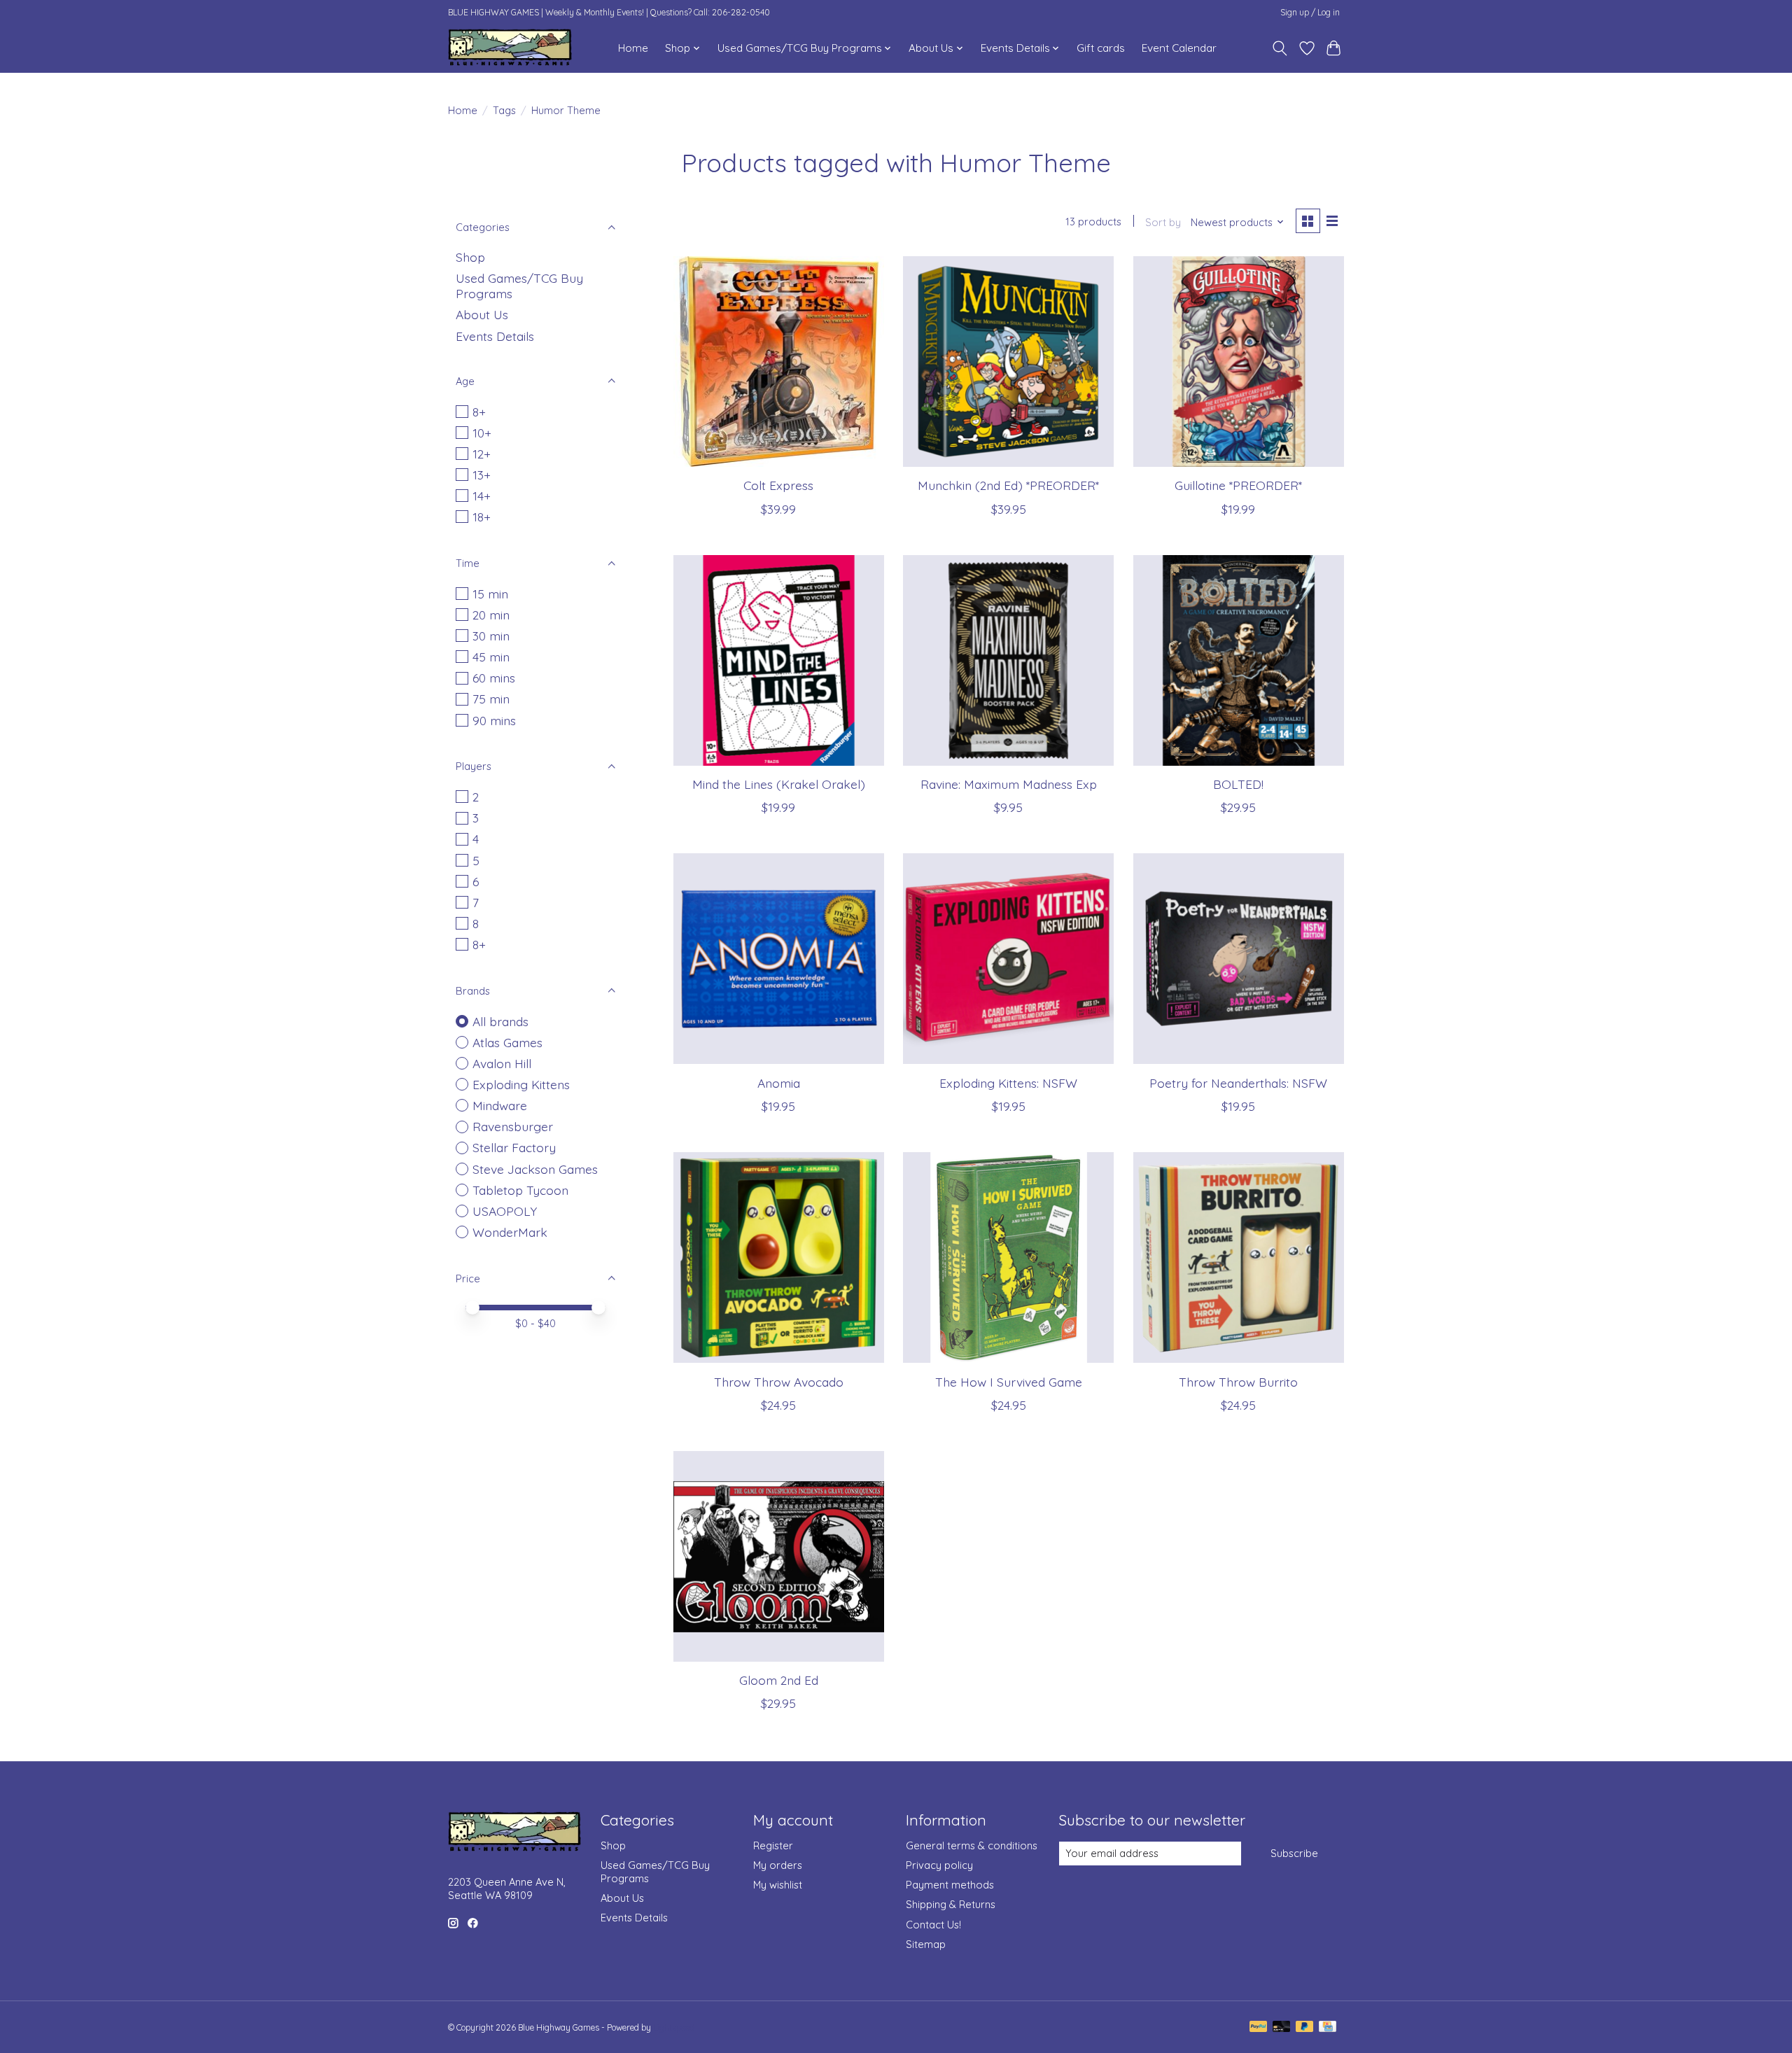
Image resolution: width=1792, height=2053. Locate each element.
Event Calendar (1179, 48)
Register (773, 1845)
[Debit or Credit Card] (1282, 2027)
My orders (778, 1865)
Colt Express (778, 485)
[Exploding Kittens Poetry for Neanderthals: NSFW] (1239, 959)
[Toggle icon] (1280, 48)
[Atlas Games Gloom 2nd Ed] (779, 1556)
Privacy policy (939, 1865)
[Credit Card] (1328, 2027)
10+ (482, 433)
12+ (482, 454)
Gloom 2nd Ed (779, 1680)
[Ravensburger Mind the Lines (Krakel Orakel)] (779, 660)
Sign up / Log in (1310, 12)
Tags (504, 110)
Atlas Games (507, 1042)
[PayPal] (1259, 2027)
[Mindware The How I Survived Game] (1008, 1257)
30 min (491, 636)
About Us (482, 314)
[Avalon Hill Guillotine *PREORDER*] (1239, 362)
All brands (500, 1021)
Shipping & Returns (951, 1904)
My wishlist (778, 1885)
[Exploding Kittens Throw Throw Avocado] (779, 1257)
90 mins (494, 720)
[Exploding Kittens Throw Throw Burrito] (1239, 1257)
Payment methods (950, 1885)
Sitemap (926, 1944)
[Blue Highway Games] (510, 48)
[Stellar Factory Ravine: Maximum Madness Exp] (1008, 660)
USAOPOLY (505, 1211)
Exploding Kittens (521, 1084)
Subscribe (1294, 1853)
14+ (482, 496)
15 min (490, 594)
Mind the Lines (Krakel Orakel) (779, 784)
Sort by (1163, 222)
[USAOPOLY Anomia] (779, 959)
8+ (479, 412)
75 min (491, 699)
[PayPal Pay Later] (1305, 2027)
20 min (491, 615)
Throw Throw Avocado (779, 1382)
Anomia (779, 1083)
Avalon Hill (502, 1063)
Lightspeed (674, 2027)
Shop (470, 257)
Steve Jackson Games (535, 1169)
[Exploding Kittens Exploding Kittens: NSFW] (1008, 959)
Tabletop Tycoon (520, 1190)
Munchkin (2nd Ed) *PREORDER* (1008, 485)
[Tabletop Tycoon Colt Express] (779, 362)
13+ (482, 475)
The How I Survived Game (1009, 1382)
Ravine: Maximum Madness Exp (1009, 784)
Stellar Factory (514, 1147)
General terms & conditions (972, 1845)
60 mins (494, 678)
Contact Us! (933, 1925)
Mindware (500, 1105)
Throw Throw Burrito (1238, 1382)
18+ (482, 517)
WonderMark (510, 1232)
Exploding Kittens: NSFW (1008, 1083)
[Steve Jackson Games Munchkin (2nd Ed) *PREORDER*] (1008, 362)
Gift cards (1101, 48)
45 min (491, 657)
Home (633, 48)
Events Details (495, 336)
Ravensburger (513, 1126)
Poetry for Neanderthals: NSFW (1238, 1083)
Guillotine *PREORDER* (1238, 485)
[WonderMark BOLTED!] (1239, 660)
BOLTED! (1238, 784)
